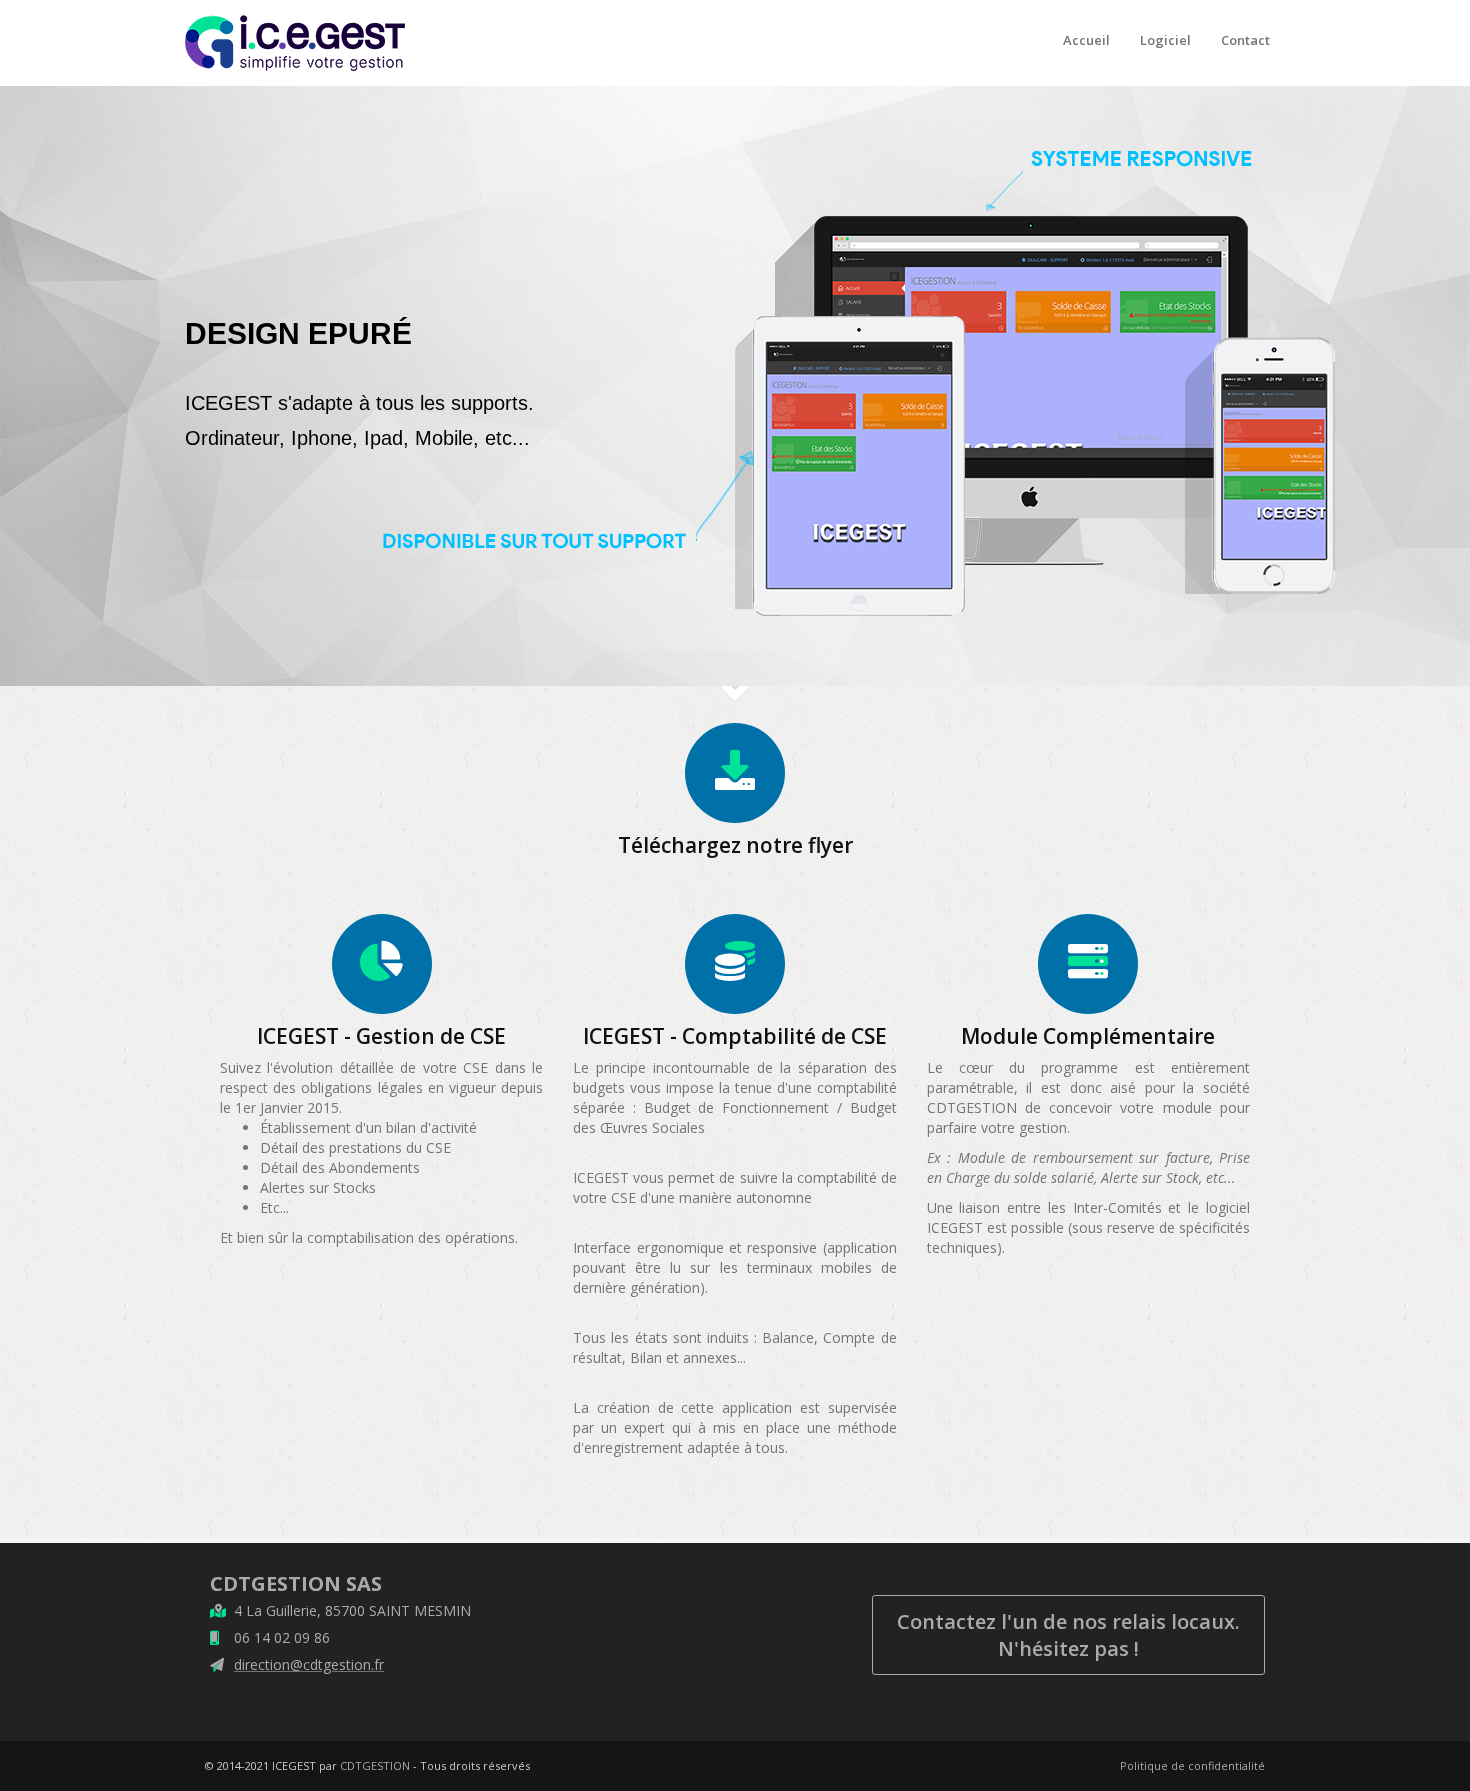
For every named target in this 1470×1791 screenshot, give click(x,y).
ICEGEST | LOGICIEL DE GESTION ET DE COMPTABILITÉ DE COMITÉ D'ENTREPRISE (295, 16)
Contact (1245, 40)
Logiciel (1165, 40)
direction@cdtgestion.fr (309, 1664)
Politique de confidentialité (1192, 1765)
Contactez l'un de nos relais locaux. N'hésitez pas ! (1068, 1635)
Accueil (1086, 40)
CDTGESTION (375, 1765)
